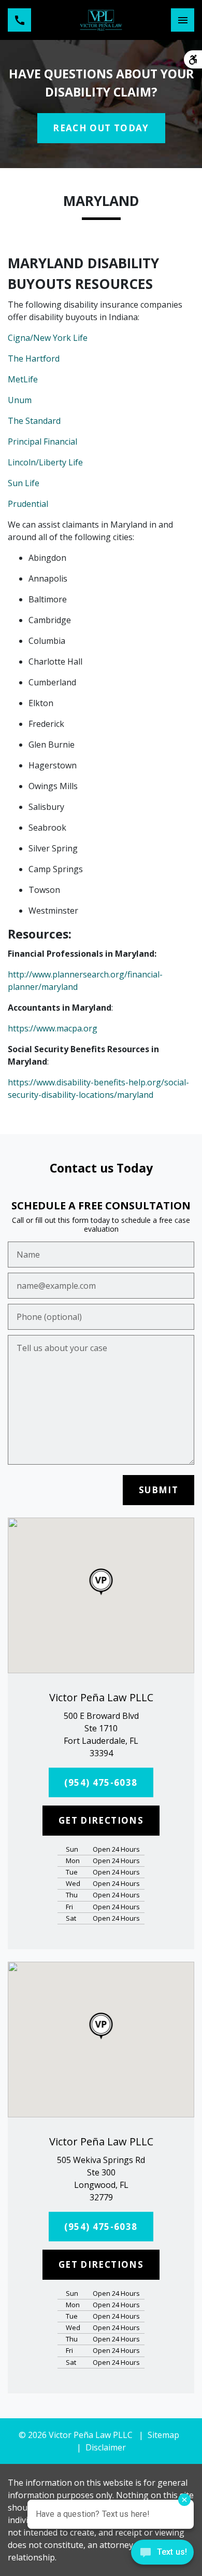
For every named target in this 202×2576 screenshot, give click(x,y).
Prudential (28, 504)
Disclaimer (106, 2447)
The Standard (34, 421)
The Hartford (34, 359)
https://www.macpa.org (53, 1028)
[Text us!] (162, 2555)
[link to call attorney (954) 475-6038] (19, 20)
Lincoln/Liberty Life (45, 462)
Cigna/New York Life (48, 338)
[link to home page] (101, 20)
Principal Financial (42, 442)
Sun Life (24, 483)
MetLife (23, 379)
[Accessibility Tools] (193, 59)
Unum (20, 400)
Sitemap (163, 2435)
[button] (101, 1582)
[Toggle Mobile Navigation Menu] (183, 20)
